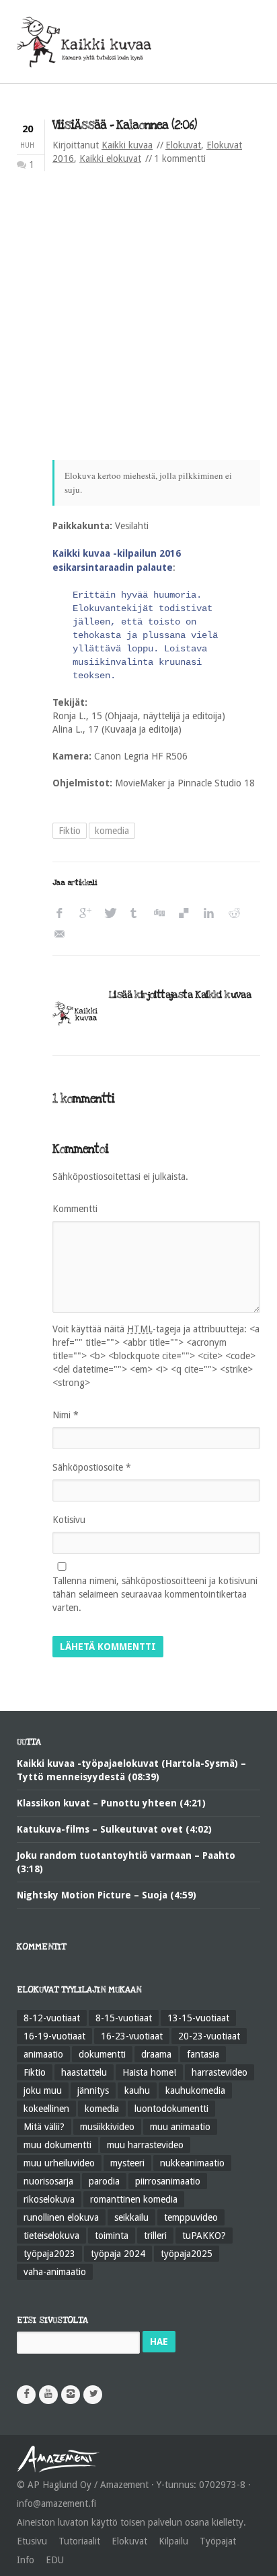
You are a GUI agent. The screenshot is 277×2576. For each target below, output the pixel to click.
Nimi (66, 1415)
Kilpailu (173, 2541)
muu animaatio (180, 2127)
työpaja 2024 (118, 2254)
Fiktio (70, 831)
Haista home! (149, 2072)
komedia (112, 831)
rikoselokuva (49, 2199)
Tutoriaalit (79, 2541)
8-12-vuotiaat (52, 2018)
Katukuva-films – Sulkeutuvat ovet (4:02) (114, 1829)
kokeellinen (46, 2109)
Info (26, 2560)
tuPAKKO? (204, 2236)
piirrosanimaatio (168, 2181)
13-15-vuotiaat (198, 2018)
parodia (104, 2181)
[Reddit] (237, 914)
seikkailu (131, 2217)
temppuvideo (191, 2217)
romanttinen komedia (134, 2199)
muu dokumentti (57, 2145)
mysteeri (127, 2163)
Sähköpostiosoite (92, 1467)
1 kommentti (180, 158)
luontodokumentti (171, 2109)
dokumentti (102, 2054)
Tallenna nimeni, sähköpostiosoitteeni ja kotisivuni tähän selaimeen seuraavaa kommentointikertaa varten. (155, 1594)
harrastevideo (220, 2072)
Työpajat (218, 2541)
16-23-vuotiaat (132, 2036)
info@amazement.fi (56, 2503)
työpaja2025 (187, 2254)
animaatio (43, 2054)
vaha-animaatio (55, 2272)
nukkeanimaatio (192, 2163)
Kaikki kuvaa (127, 145)
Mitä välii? (44, 2127)
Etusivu (32, 2541)
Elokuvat (183, 145)
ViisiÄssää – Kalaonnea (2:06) (124, 125)
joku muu (43, 2090)
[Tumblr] (137, 914)
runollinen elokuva (61, 2217)
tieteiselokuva (51, 2236)
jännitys (93, 2090)
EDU (55, 2560)
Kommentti (75, 1209)
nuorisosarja (48, 2181)
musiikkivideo (107, 2127)
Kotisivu (69, 1520)
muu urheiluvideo (59, 2163)
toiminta (112, 2236)
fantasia (203, 2054)
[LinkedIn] (212, 914)
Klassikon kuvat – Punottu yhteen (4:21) (111, 1803)
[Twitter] (113, 914)
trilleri (155, 2236)
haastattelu (84, 2072)
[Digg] (162, 914)
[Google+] (88, 914)
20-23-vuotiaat (209, 2036)
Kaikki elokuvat (110, 158)
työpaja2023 (49, 2254)
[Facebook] (63, 914)
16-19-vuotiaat (54, 2036)
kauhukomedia (195, 2090)
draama (156, 2054)
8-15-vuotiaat (124, 2018)
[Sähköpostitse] (63, 934)
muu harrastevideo (145, 2145)
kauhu (137, 2090)
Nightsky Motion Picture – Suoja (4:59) (107, 1895)
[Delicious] (187, 914)
